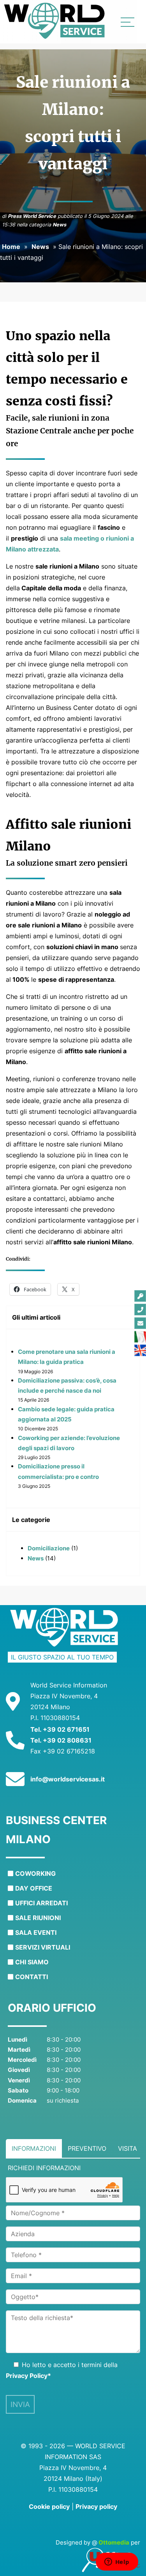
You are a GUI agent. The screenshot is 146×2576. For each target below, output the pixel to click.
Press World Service (32, 216)
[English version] (140, 1350)
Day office (34, 1888)
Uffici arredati (41, 1903)
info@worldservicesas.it (68, 1779)
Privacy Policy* (28, 2376)
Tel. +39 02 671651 (60, 1729)
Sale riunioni (38, 1918)
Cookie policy (49, 2506)
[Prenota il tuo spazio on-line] (140, 1296)
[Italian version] (140, 1337)
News (59, 225)
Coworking (35, 1873)
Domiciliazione (49, 1548)
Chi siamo (32, 1962)
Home (11, 247)
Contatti (32, 1977)
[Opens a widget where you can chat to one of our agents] (117, 2562)
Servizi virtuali (43, 1947)
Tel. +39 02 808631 (61, 1740)
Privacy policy (96, 2506)
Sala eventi (36, 1932)
